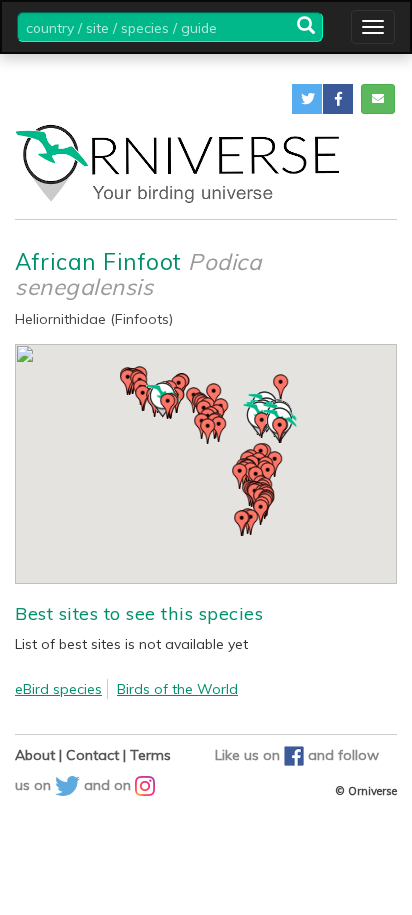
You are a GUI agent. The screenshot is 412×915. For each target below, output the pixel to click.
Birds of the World (177, 689)
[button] (307, 99)
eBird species (58, 689)
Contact (92, 755)
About (35, 755)
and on (109, 785)
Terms (150, 755)
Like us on (249, 755)
